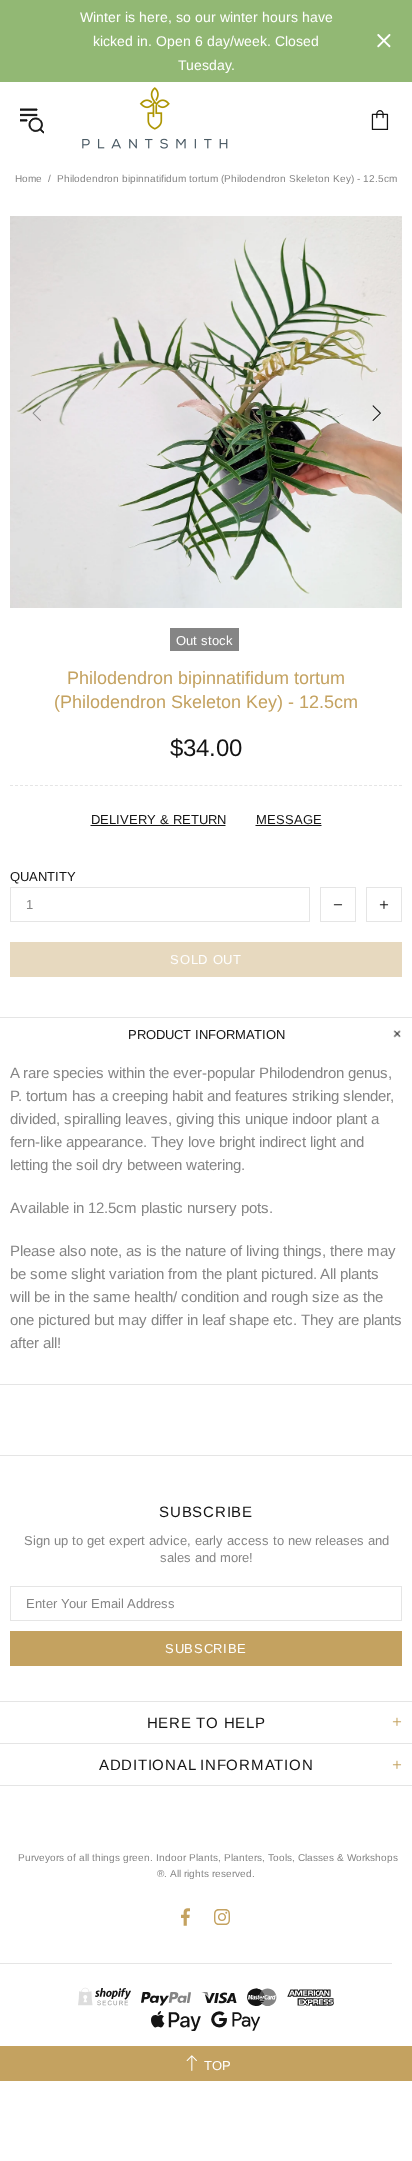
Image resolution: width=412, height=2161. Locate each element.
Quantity (43, 876)
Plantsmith (154, 119)
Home (28, 178)
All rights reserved (211, 1873)
